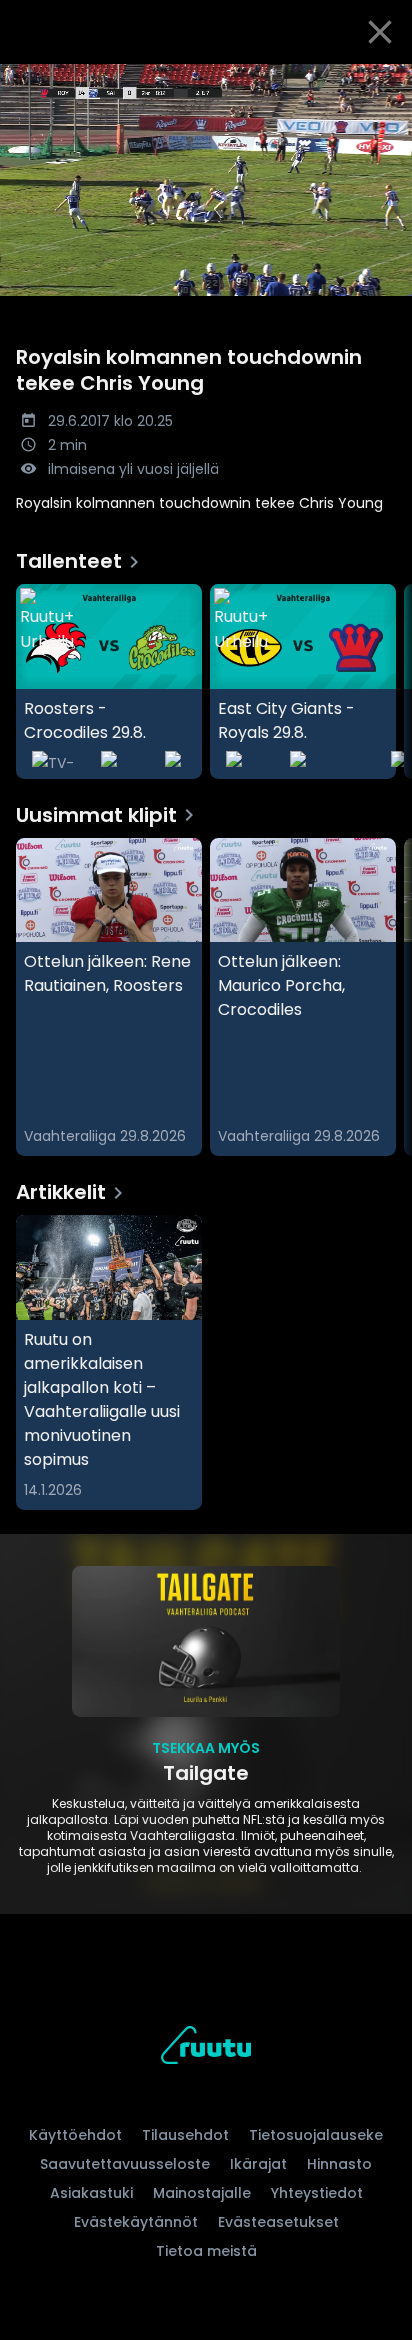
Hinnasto (339, 2164)
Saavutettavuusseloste (125, 2164)
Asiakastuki (91, 2193)
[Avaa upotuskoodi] (385, 80)
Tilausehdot (185, 2135)
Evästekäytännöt (136, 2222)
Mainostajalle (202, 2193)
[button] (206, 180)
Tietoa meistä (206, 2251)
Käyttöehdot (75, 2135)
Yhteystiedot (317, 2193)
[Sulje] (380, 32)
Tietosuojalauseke (316, 2135)
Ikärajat (258, 2164)
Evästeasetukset (278, 2222)
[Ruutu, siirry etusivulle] (206, 2048)
